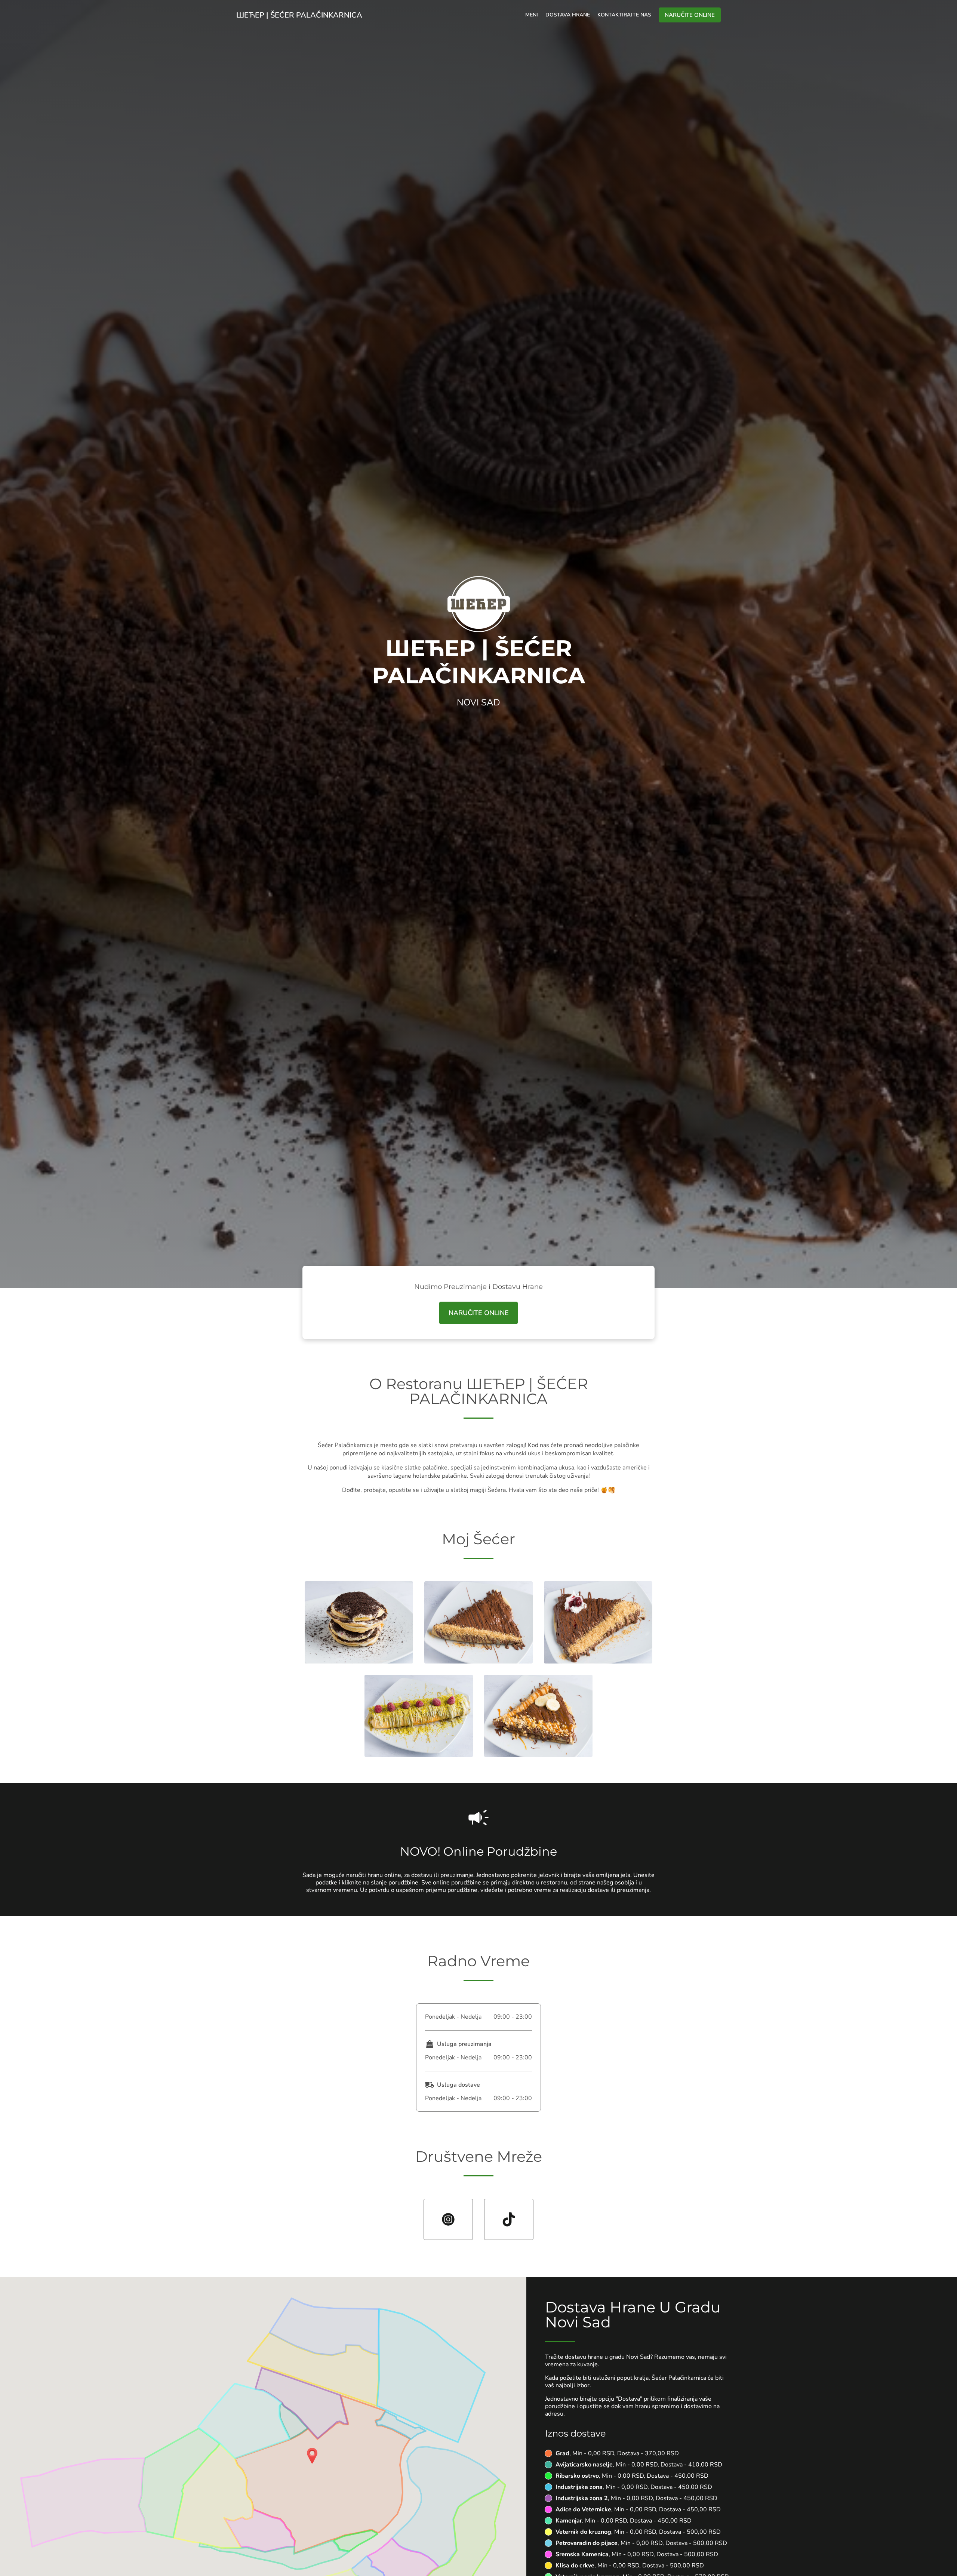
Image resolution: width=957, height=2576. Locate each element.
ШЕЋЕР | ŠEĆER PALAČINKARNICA (299, 15)
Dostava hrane (568, 15)
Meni (532, 15)
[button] (359, 1662)
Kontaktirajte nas (624, 15)
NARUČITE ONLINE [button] (690, 15)
